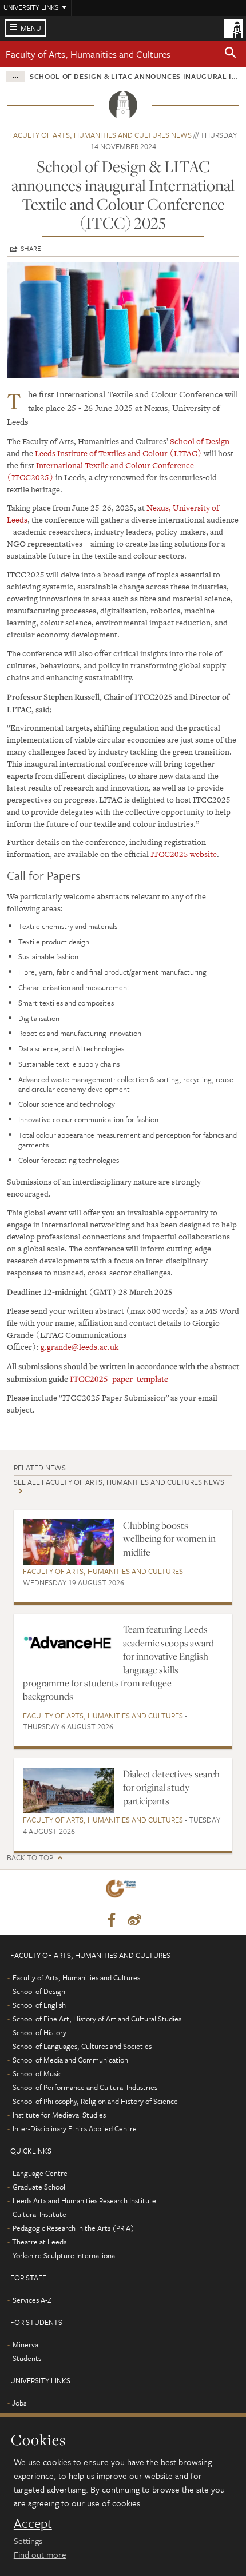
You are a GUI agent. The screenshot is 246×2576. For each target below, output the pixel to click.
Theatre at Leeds (39, 2242)
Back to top (30, 1858)
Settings (28, 2541)
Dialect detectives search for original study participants (171, 1787)
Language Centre (40, 2173)
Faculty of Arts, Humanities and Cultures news (100, 135)
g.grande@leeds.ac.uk (80, 1347)
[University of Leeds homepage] (233, 27)
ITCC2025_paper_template (119, 1379)
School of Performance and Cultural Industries (85, 2087)
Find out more (40, 2554)
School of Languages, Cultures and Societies (82, 2046)
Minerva (25, 2344)
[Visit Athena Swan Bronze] (123, 1891)
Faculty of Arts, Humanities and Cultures (88, 54)
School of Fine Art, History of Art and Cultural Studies (97, 2019)
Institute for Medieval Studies (59, 2115)
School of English (39, 2005)
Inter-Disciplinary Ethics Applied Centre (75, 2128)
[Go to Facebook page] (112, 1920)
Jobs (19, 2403)
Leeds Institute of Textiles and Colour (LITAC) (118, 453)
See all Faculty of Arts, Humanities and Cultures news (119, 1482)
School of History (39, 2032)
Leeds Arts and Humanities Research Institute (84, 2200)
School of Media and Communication (70, 2060)
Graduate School (39, 2187)
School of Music (37, 2073)
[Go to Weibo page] (134, 1920)
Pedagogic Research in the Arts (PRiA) (74, 2228)
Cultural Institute (39, 2214)
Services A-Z (32, 2300)
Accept (33, 2523)
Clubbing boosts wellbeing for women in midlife (169, 1539)
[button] (231, 54)
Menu (31, 28)
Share (31, 248)
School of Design (200, 441)
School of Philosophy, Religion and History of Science (95, 2101)
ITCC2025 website (184, 854)
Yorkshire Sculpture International (65, 2255)
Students (27, 2358)
